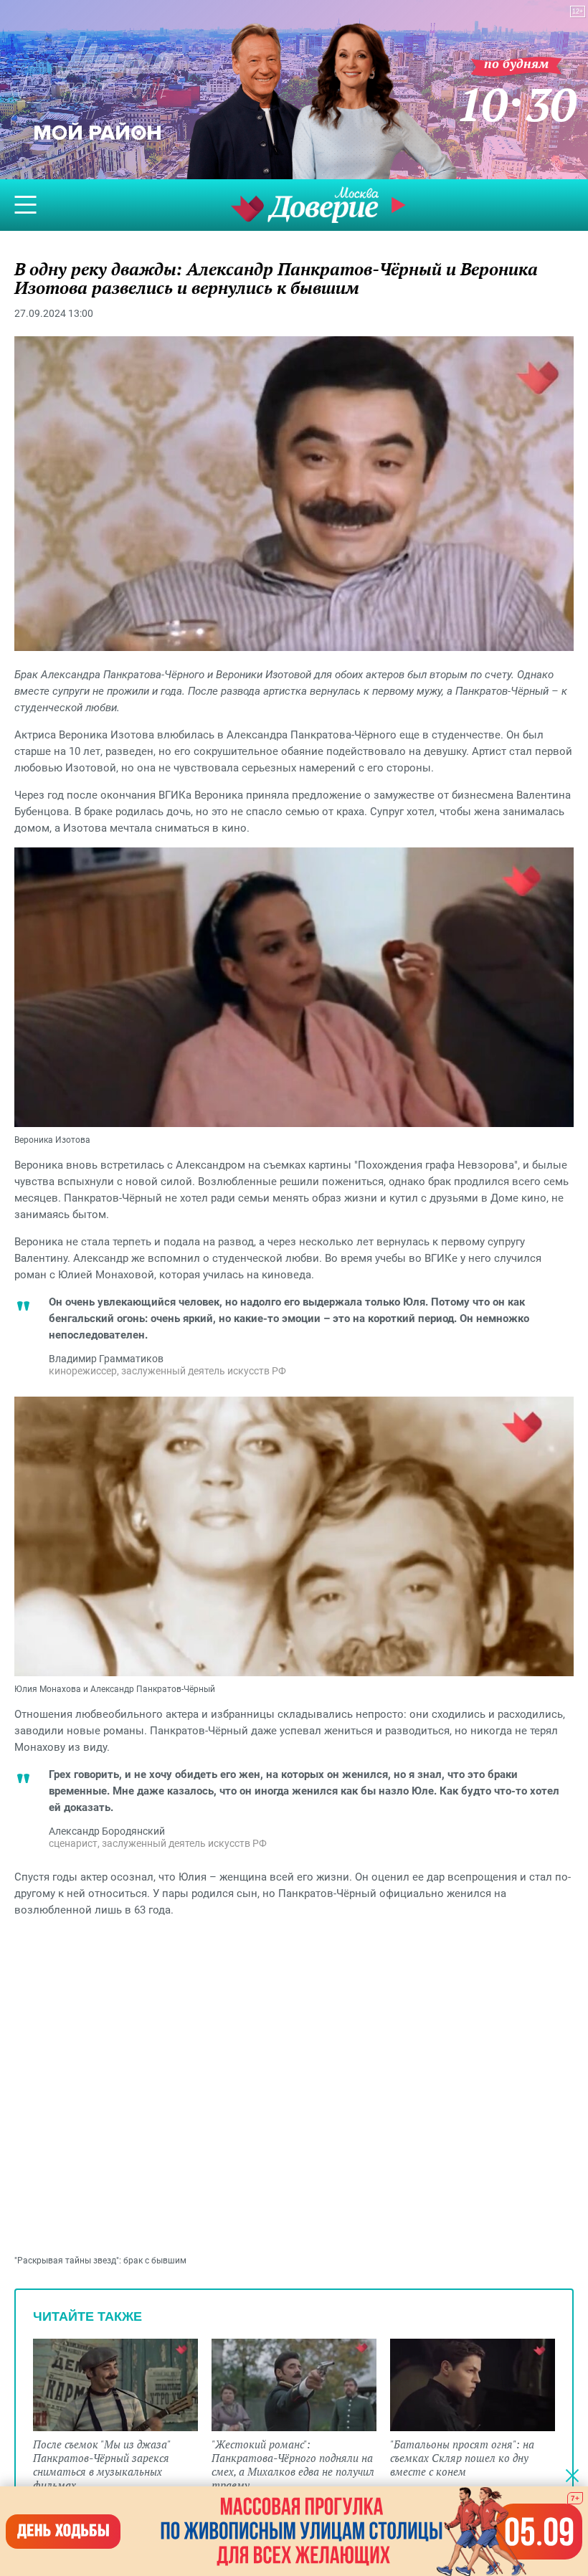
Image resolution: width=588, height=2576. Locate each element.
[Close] (572, 2475)
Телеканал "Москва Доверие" (305, 205)
